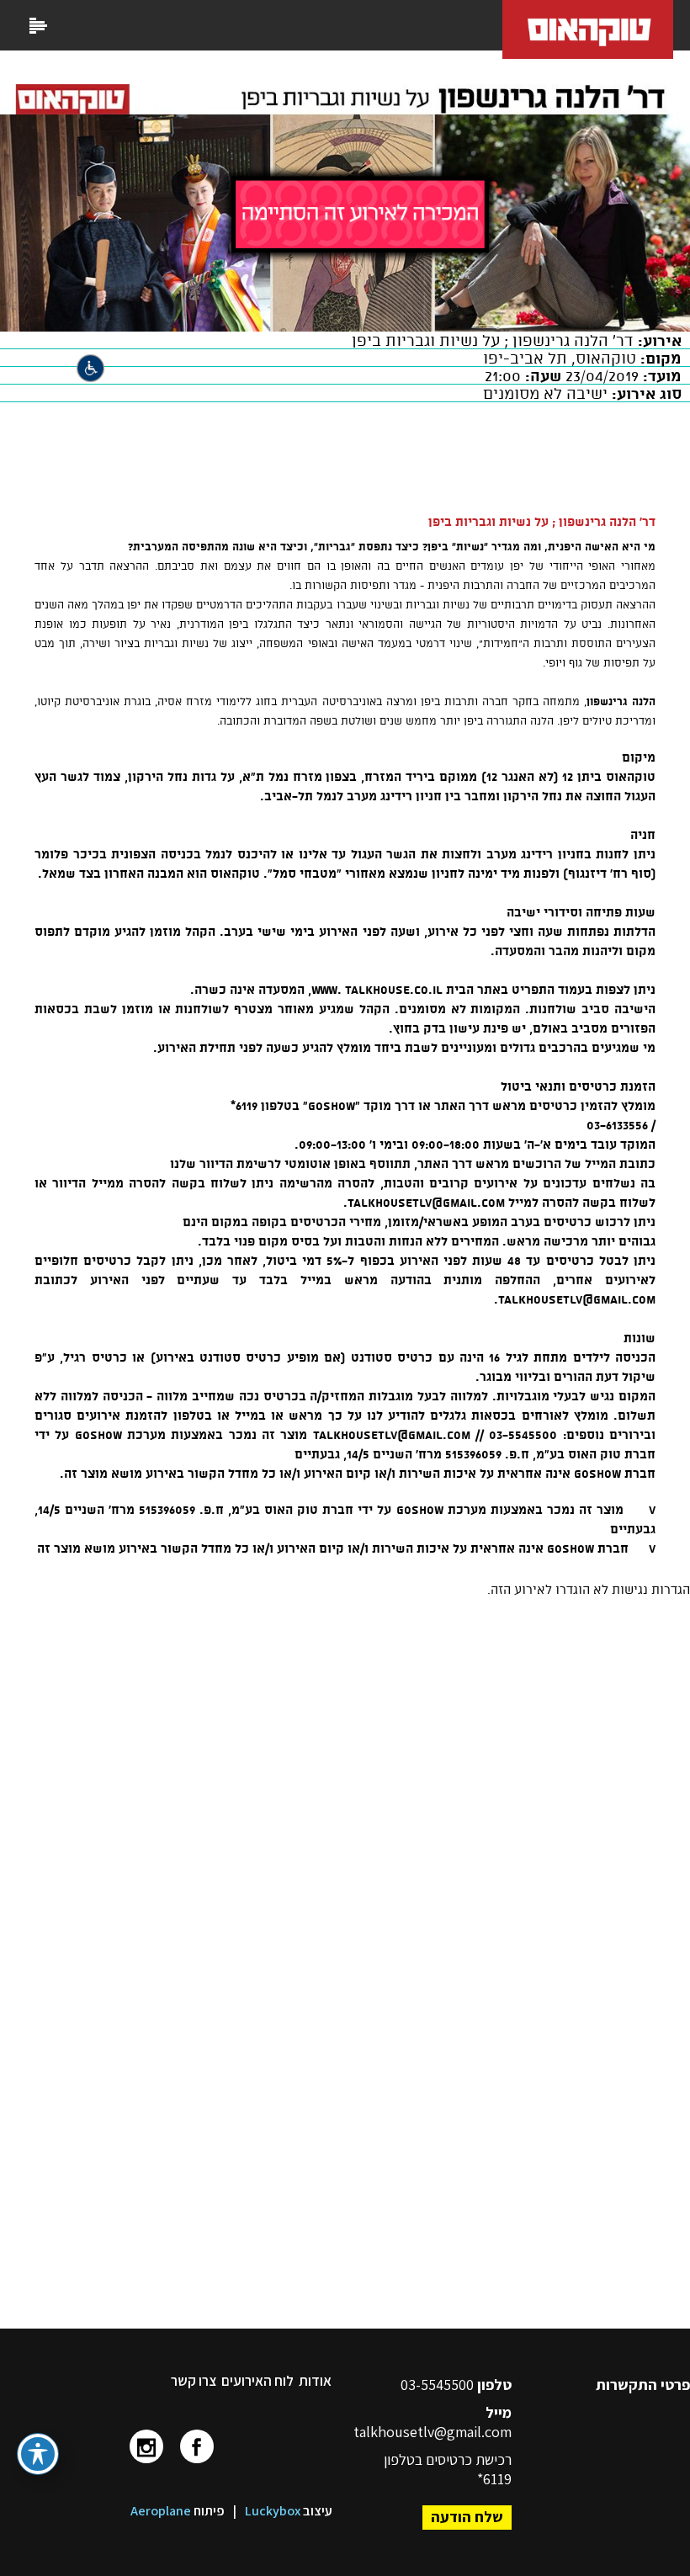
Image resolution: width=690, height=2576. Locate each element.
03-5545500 (439, 2385)
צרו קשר (194, 2381)
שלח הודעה (467, 2517)
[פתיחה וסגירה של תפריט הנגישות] (38, 2454)
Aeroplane (161, 2511)
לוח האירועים (257, 2381)
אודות (315, 2381)
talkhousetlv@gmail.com (433, 2432)
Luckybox (273, 2511)
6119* (494, 2479)
